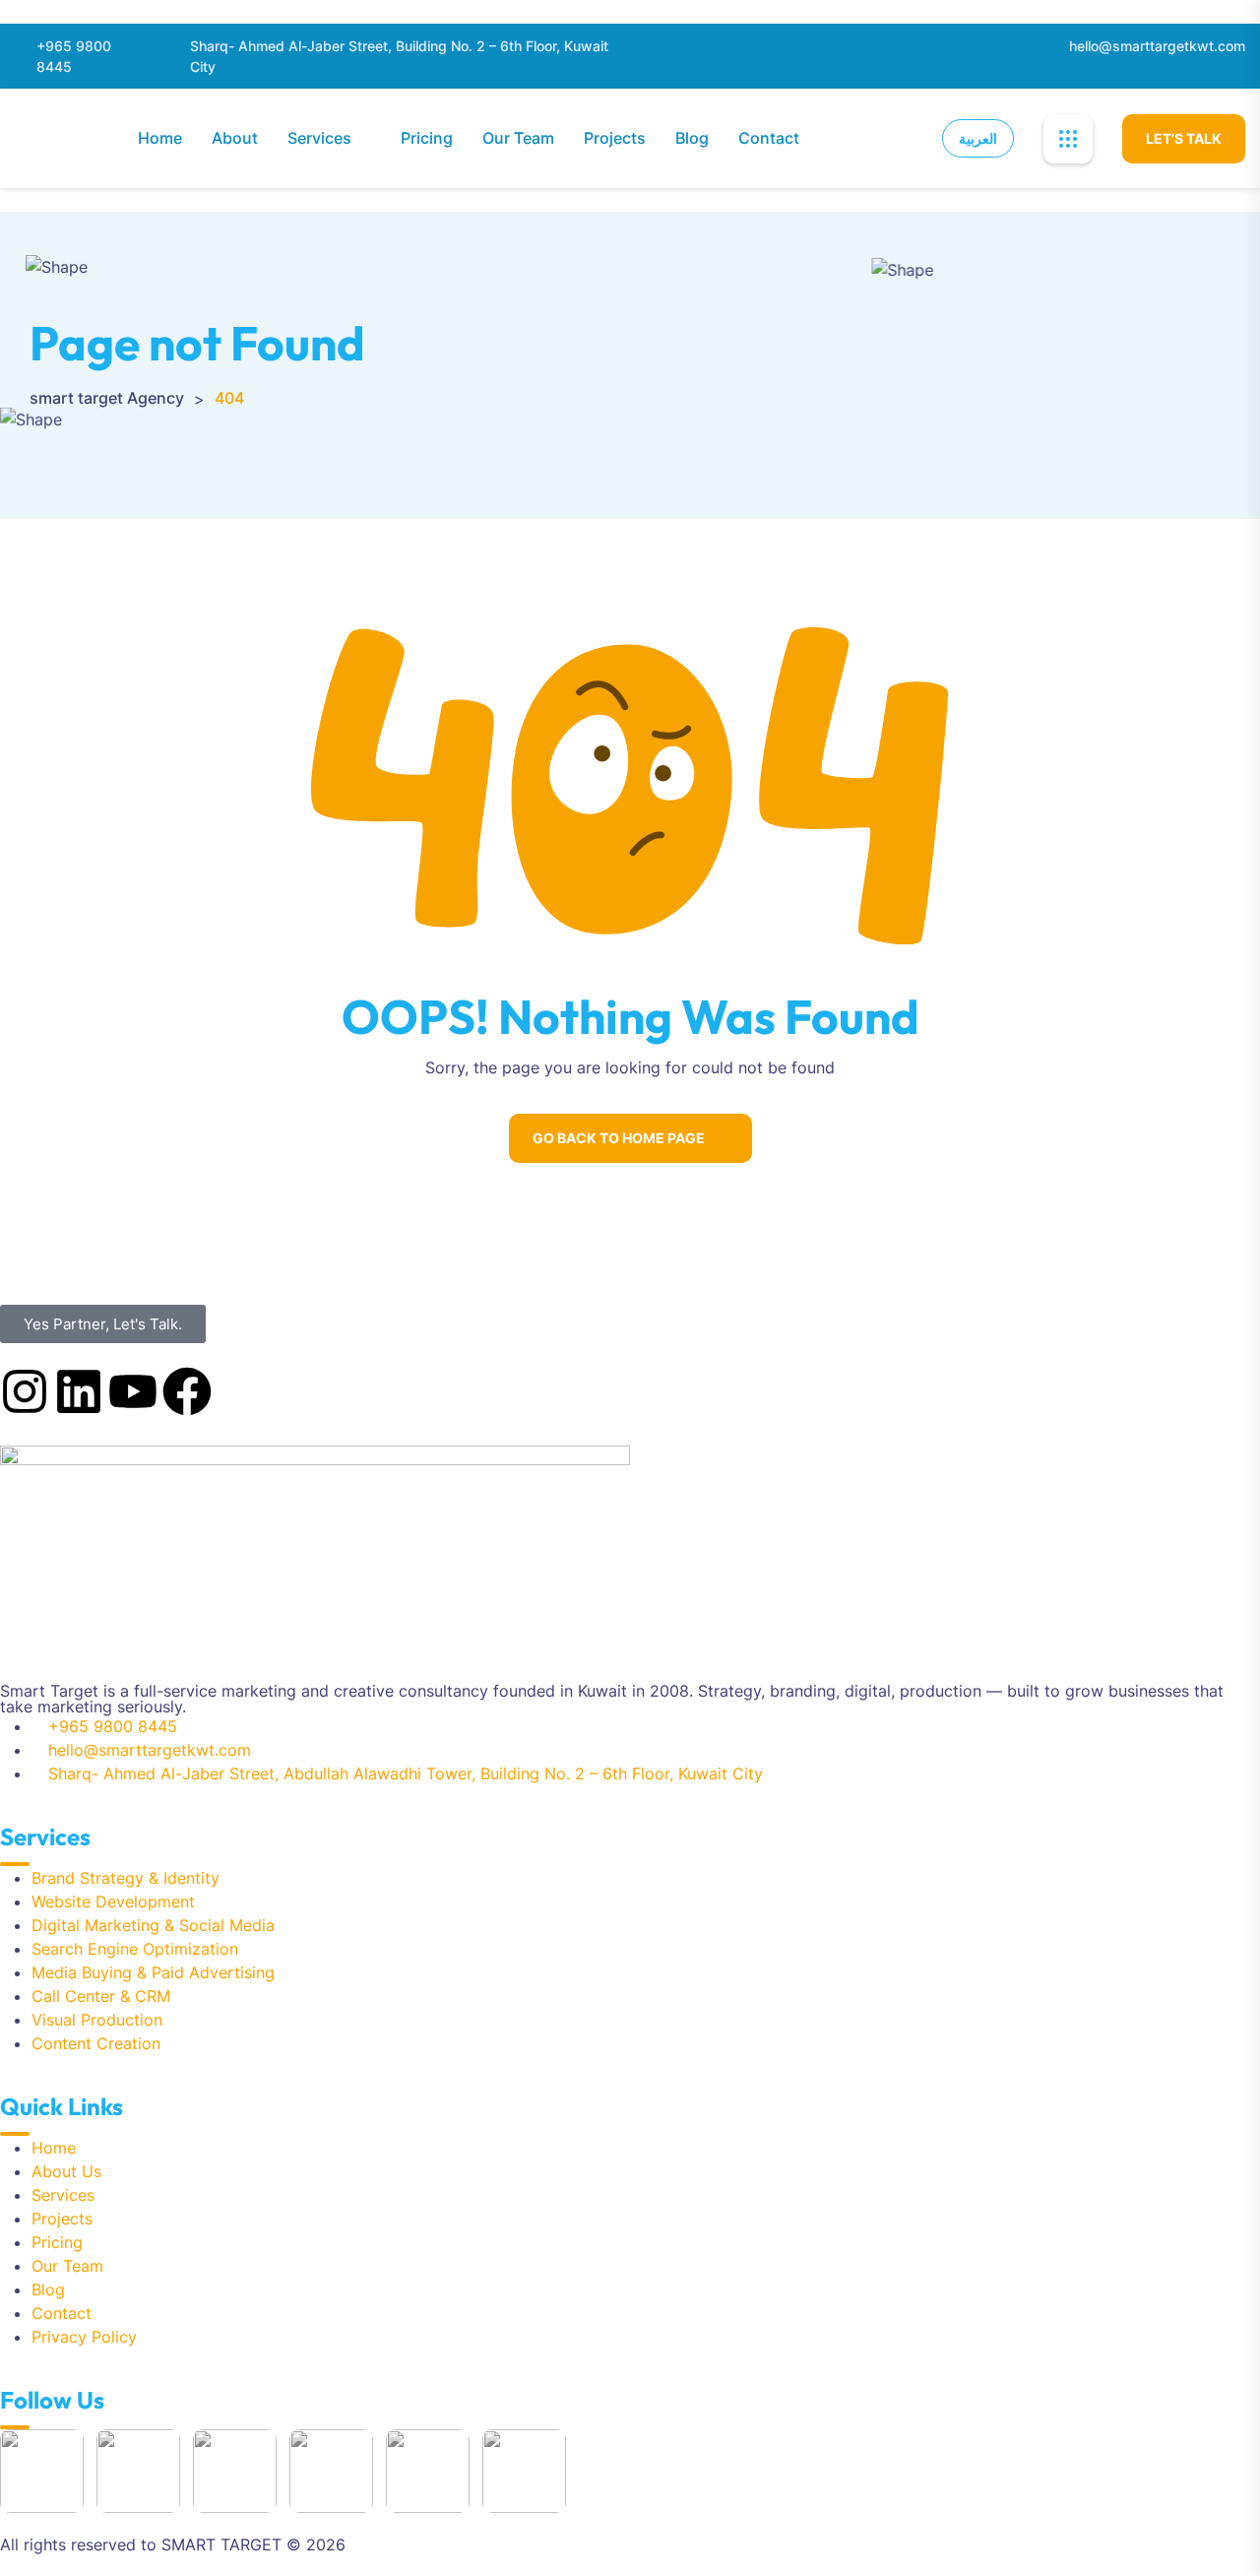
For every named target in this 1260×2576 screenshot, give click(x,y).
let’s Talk (1184, 138)
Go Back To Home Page (619, 1138)
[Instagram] (25, 1391)
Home (160, 138)
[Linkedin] (79, 1391)
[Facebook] (187, 1391)
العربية (978, 138)
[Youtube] (133, 1391)
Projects (615, 138)
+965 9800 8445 (74, 56)
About (235, 138)
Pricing (427, 138)
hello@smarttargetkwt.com (1157, 46)
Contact (769, 138)
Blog (692, 138)
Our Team (518, 138)
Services (319, 138)
